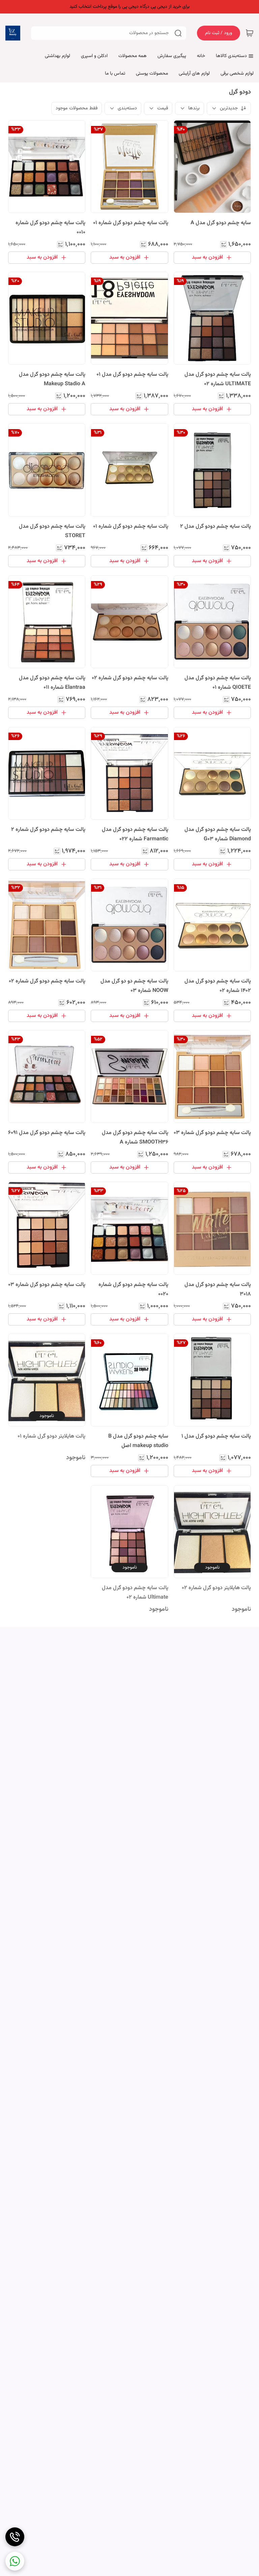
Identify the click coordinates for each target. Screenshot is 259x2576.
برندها (194, 108)
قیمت (163, 108)
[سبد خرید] (250, 33)
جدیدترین (229, 108)
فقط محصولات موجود (77, 108)
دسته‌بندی (127, 108)
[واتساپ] (15, 2561)
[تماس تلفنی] (15, 2537)
